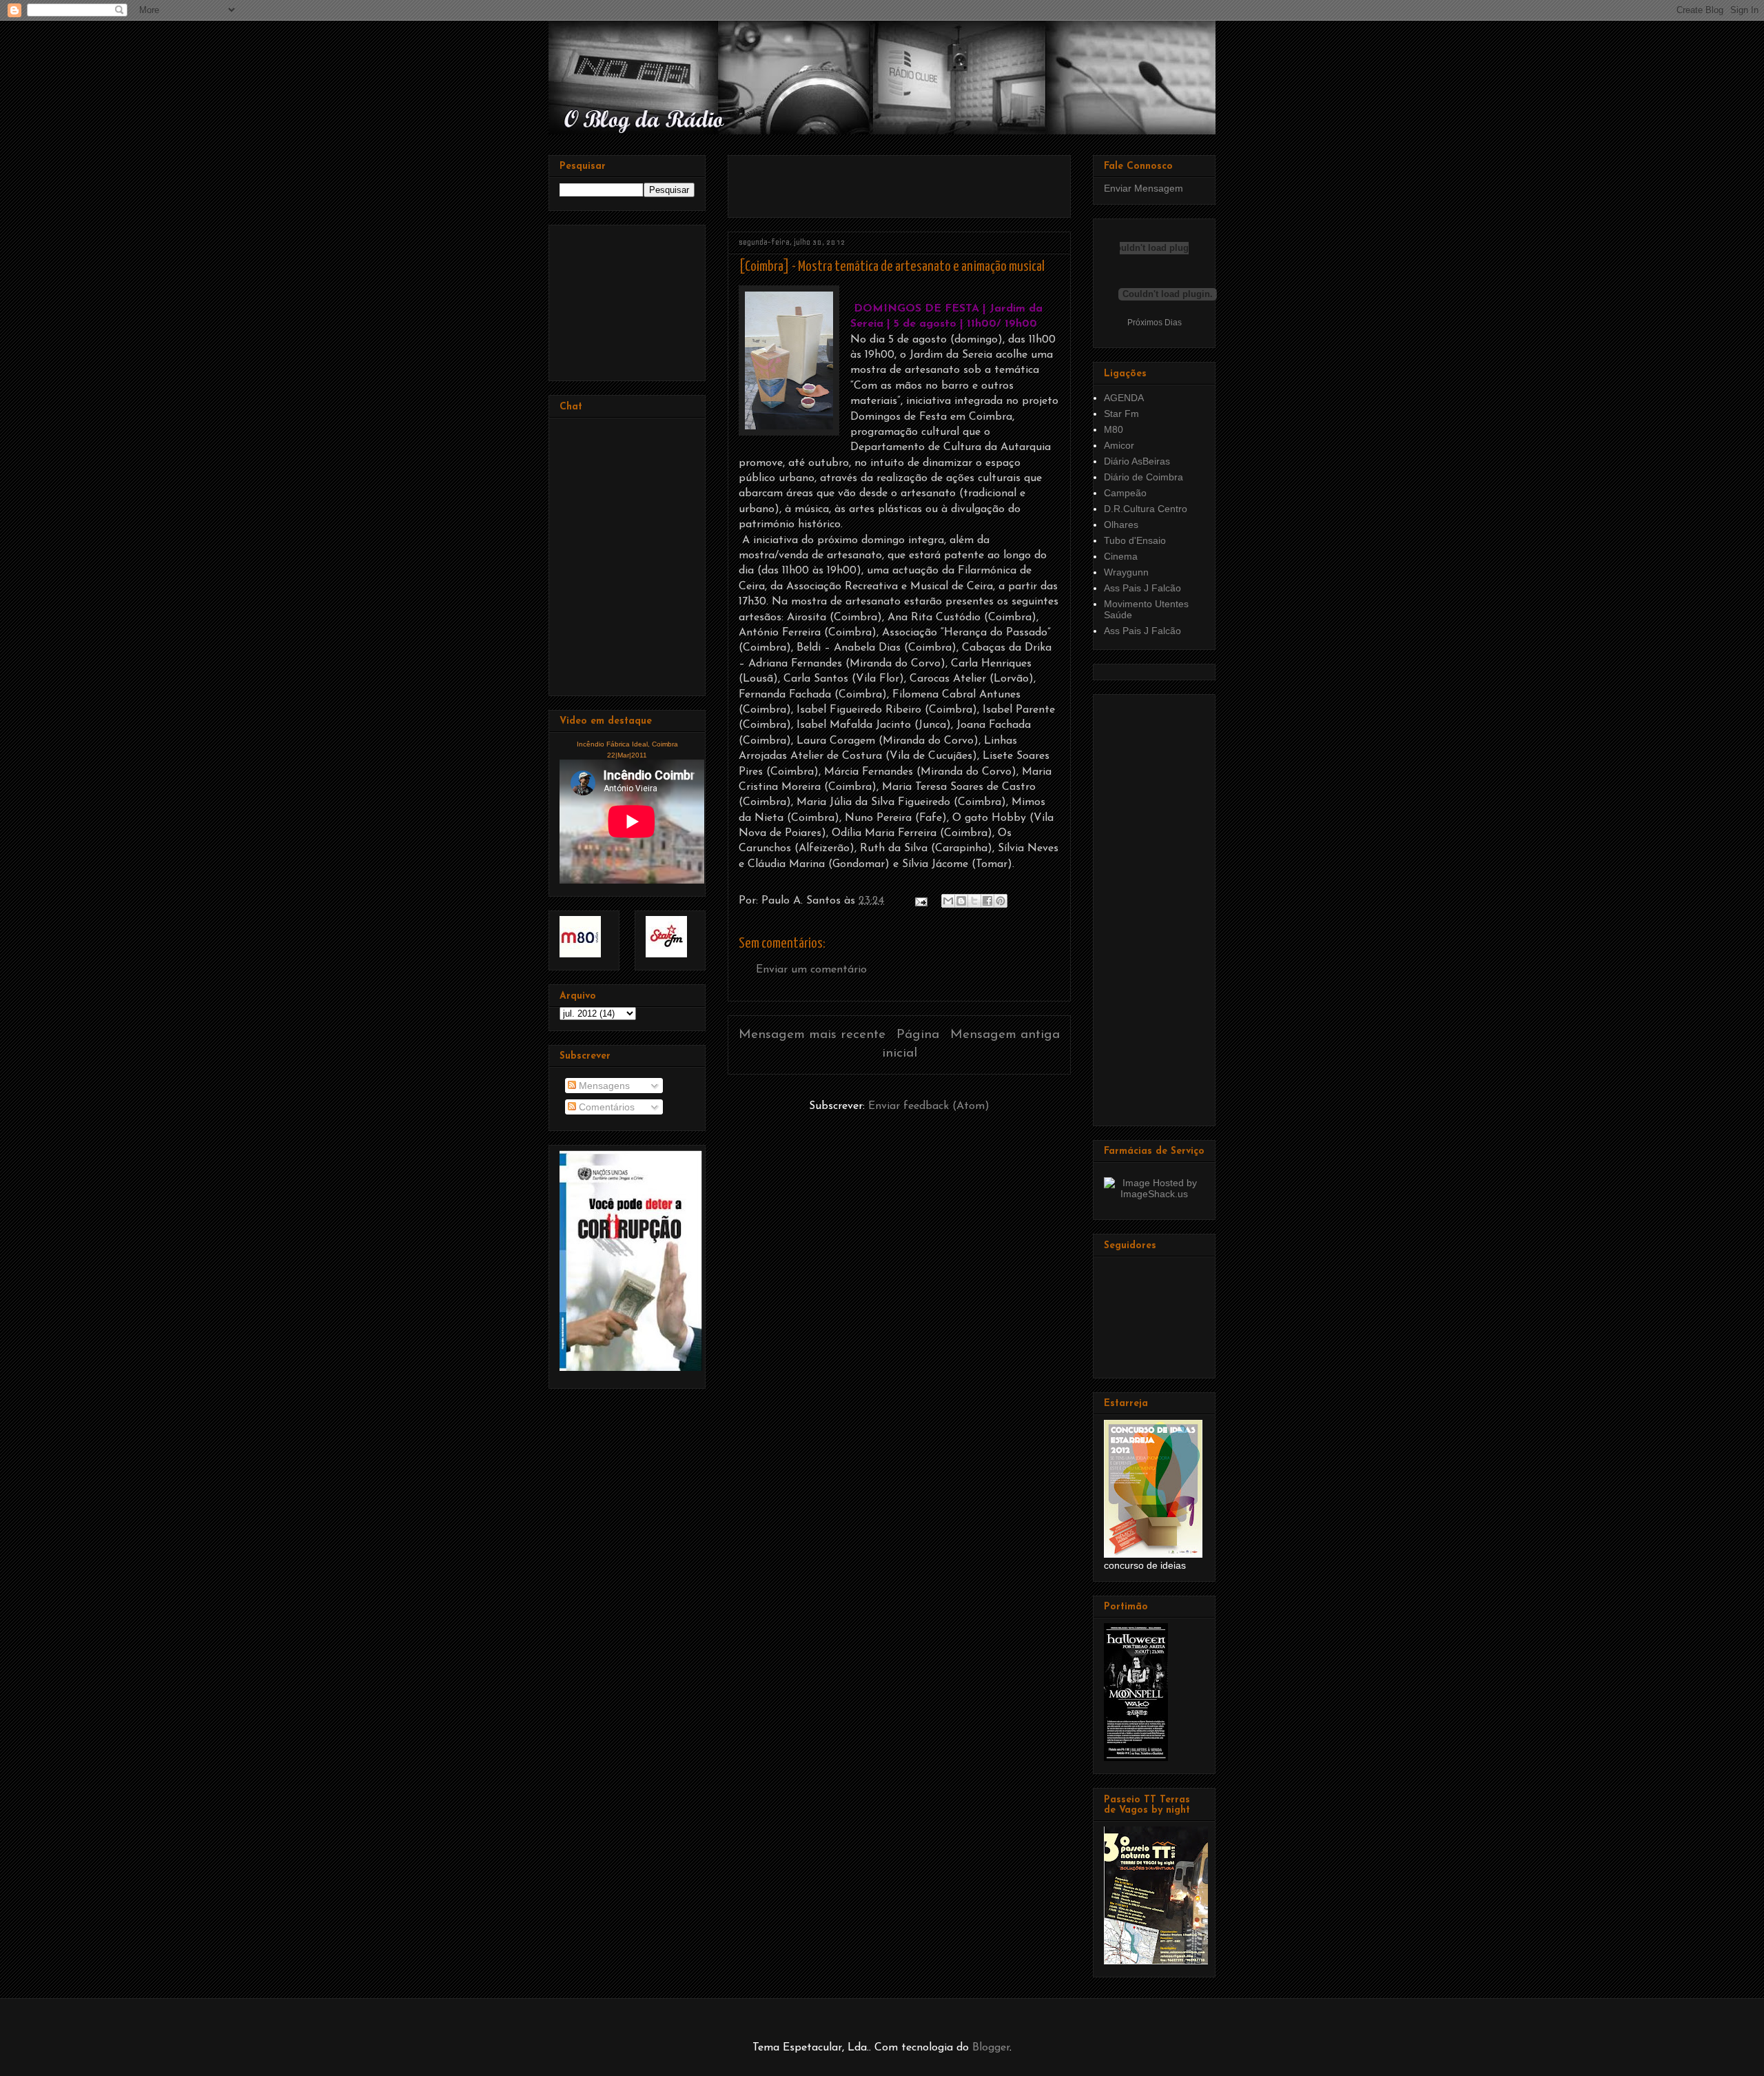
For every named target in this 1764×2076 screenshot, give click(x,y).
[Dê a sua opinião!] (961, 901)
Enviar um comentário (811, 970)
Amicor (1119, 445)
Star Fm (1121, 414)
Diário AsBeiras (1137, 461)
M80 (1114, 429)
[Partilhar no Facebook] (987, 901)
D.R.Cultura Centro (1146, 509)
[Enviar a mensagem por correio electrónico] (920, 901)
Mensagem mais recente (812, 1035)
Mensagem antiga (1005, 1035)
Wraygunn (1126, 572)
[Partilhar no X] (974, 901)
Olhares (1121, 525)
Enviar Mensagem (1143, 188)
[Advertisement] (900, 181)
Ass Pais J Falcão (1142, 588)
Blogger (991, 2048)
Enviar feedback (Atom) (929, 1106)
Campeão (1125, 493)
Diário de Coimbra (1143, 477)
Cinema (1121, 556)
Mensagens (603, 1086)
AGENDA (1124, 398)
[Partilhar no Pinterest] (1001, 901)
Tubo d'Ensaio (1135, 540)
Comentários (605, 1107)
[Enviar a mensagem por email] (948, 901)
